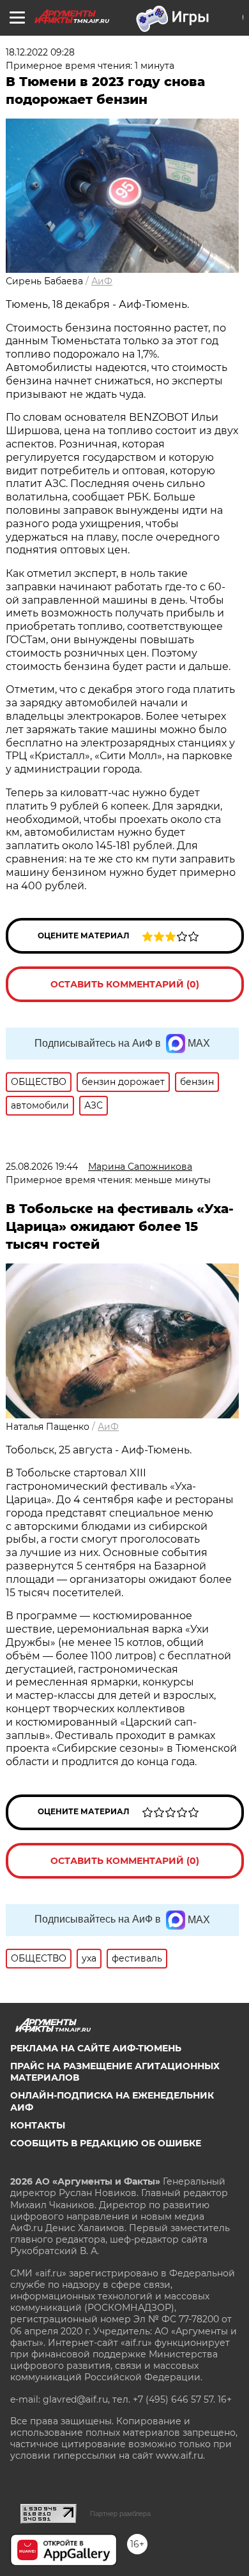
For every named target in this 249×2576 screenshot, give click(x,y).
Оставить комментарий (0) (125, 984)
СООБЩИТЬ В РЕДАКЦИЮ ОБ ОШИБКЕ (106, 2143)
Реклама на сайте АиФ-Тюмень (96, 2048)
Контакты (38, 2125)
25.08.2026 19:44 (42, 1167)
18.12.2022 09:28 (40, 52)
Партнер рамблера (120, 2514)
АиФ (102, 281)
